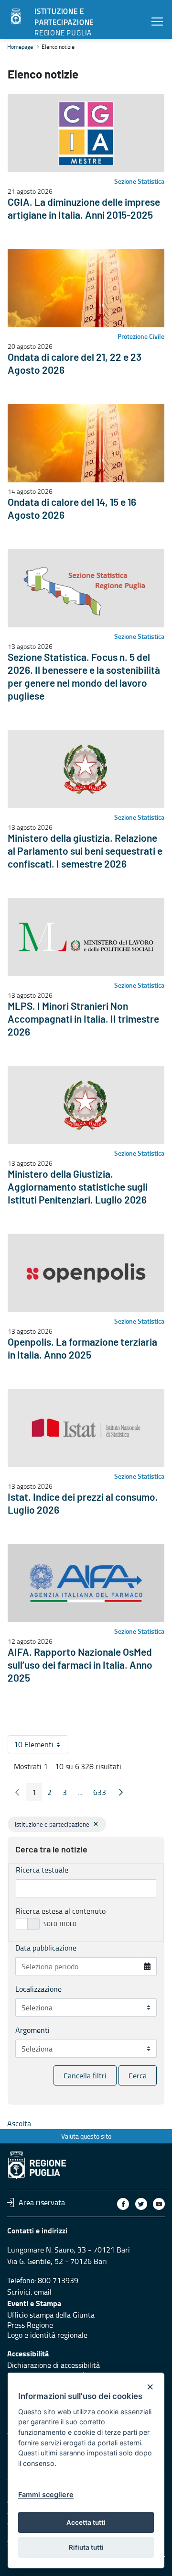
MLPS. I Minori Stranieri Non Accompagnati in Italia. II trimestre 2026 (83, 1020)
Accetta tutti (86, 2522)
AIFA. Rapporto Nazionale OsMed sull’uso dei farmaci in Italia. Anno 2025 (80, 1666)
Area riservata (42, 2202)
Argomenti (32, 2030)
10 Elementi (41, 1746)
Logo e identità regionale (47, 2335)
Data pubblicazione (46, 1948)
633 (102, 1794)
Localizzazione (38, 1989)
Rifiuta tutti (86, 2547)
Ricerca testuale (42, 1870)
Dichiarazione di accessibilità (54, 2365)
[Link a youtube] (159, 2204)
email (43, 2292)
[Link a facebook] (123, 2204)
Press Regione (30, 2325)
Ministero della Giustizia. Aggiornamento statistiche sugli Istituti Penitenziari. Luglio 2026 (78, 1188)
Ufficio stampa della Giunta (51, 2315)
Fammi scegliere (46, 2494)
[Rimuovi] (96, 1824)
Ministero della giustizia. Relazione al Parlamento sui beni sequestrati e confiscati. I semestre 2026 (85, 852)
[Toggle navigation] (157, 21)
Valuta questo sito (86, 2136)
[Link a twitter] (141, 2204)
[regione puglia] (17, 17)
